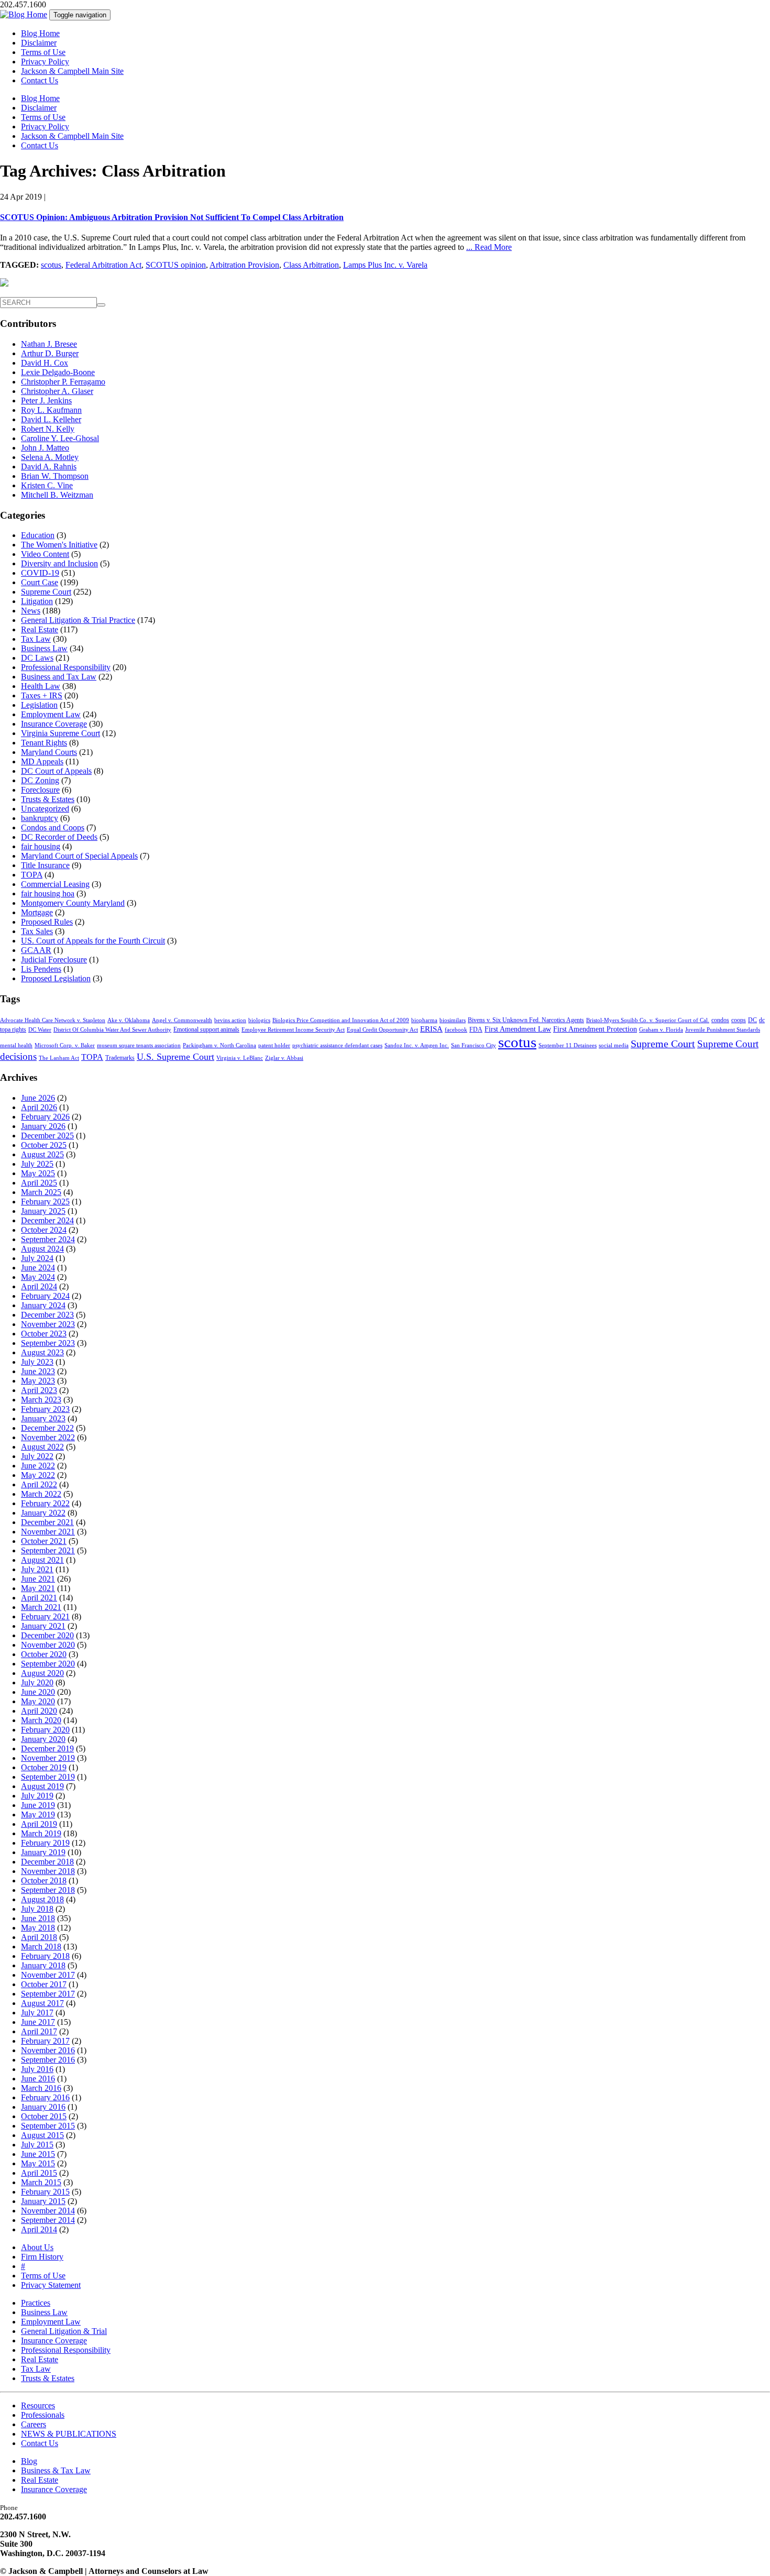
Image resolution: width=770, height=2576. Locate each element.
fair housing (41, 846)
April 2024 (39, 1286)
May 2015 (38, 2163)
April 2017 (39, 2031)
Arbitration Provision (244, 265)
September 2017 (48, 1994)
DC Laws (37, 658)
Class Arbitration (311, 265)
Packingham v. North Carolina (219, 1045)
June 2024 (38, 1268)
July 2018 (37, 1909)
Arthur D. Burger (50, 353)
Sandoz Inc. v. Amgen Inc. (417, 1045)
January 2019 (43, 1852)
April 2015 (39, 2173)
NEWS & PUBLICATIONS (69, 2434)
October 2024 (44, 1230)
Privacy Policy (45, 62)
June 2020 (38, 1692)
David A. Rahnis (49, 467)
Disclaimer (39, 43)
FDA (476, 1029)
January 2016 (43, 2107)
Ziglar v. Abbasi (284, 1058)
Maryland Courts (49, 752)
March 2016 (41, 2088)
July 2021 (37, 1569)
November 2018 (48, 1871)
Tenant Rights (44, 743)
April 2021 (39, 1598)
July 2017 (37, 2013)
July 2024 (37, 1258)
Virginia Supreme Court (60, 733)
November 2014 (48, 2211)
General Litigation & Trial (64, 2331)
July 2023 (37, 1362)
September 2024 (48, 1239)
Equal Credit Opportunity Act (382, 1030)
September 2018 (48, 1890)
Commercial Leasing (55, 884)
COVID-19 (40, 573)
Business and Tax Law (59, 677)
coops (739, 1020)
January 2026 (43, 1126)
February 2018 (45, 1956)
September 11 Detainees (568, 1045)
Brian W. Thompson (55, 476)
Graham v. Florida (661, 1030)
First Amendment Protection (595, 1029)
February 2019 (45, 1843)
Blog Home (40, 33)
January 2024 (43, 1305)
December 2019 (47, 1749)
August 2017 (42, 2003)
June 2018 (38, 1918)
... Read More (489, 247)
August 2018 (42, 1899)
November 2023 (48, 1324)
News (31, 611)
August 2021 (42, 1560)
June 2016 (38, 2079)
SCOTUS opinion (176, 265)
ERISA (431, 1029)
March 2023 (41, 1400)
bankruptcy (40, 818)
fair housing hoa (48, 894)
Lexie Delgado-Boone (58, 372)
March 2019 (41, 1833)
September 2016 (48, 2060)
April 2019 (39, 1824)
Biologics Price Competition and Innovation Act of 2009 (341, 1020)
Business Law (44, 648)
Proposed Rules (47, 922)
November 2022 (48, 1437)
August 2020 (42, 1673)
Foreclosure (40, 790)
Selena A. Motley (50, 457)
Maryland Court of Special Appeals (79, 856)
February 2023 (45, 1409)
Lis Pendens (41, 969)
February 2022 (45, 1503)
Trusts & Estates (48, 799)
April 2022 (39, 1484)
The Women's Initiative (59, 545)
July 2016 (37, 2069)
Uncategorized (45, 809)
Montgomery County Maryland (73, 903)
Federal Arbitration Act (103, 265)
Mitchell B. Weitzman (57, 495)
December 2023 (47, 1315)
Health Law (41, 686)
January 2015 (43, 2201)
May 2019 (38, 1815)
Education (38, 535)
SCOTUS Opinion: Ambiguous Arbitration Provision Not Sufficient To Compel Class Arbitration (172, 217)
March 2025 (41, 1192)
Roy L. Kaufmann (51, 410)
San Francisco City (474, 1045)
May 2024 (38, 1277)
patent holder (274, 1045)
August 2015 (42, 2135)
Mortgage (37, 912)
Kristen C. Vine (47, 485)
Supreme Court (46, 592)
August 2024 (42, 1249)
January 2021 (43, 1626)
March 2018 (41, 1947)
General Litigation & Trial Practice (78, 620)
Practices (36, 2303)
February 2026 (45, 1117)
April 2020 (39, 1711)
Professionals (43, 2415)
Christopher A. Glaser (57, 391)
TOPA (32, 875)
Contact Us (40, 80)
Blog (29, 2461)
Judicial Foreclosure (54, 960)
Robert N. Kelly (48, 429)
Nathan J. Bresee (49, 344)
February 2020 (45, 1730)
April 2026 (39, 1107)
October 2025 (44, 1145)
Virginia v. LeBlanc (240, 1058)
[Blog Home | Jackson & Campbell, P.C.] (24, 14)
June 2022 (38, 1466)
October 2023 (44, 1334)
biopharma (424, 1020)
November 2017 (48, 1975)
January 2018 (43, 1965)
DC (752, 1020)
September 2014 (48, 2220)
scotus (51, 265)
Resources (38, 2405)
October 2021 (44, 1541)
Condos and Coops (53, 827)
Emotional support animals (206, 1029)
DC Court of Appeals (56, 771)
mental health (16, 1045)
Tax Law (36, 639)
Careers (34, 2424)
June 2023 (38, 1371)
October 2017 (44, 1984)
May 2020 (38, 1701)
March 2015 (41, 2182)
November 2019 (48, 1758)
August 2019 (42, 1786)
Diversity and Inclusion (59, 563)
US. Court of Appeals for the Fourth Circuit (93, 941)
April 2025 (39, 1183)
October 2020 (44, 1654)
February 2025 (45, 1202)
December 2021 (47, 1522)
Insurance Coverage (54, 724)
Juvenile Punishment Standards (723, 1030)
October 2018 (44, 1881)
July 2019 (37, 1796)
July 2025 (37, 1164)
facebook (456, 1030)
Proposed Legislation (56, 978)
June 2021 (38, 1579)
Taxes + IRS (42, 695)
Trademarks (120, 1058)
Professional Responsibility (66, 667)
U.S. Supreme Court (175, 1057)
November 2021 (48, 1532)
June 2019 (38, 1805)
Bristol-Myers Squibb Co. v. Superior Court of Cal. (648, 1020)
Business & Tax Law (56, 2470)
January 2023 (43, 1418)
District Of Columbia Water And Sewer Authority (112, 1030)
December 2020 (47, 1635)
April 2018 (39, 1937)
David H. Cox (45, 363)
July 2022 (37, 1456)
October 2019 (44, 1767)
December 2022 (47, 1428)
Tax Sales (37, 931)
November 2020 (48, 1645)
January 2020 (43, 1739)
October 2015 (44, 2116)
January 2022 (43, 1513)
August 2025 (42, 1154)
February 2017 (45, 2041)
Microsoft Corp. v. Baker (65, 1045)
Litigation (37, 601)
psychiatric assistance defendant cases (337, 1045)
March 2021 (41, 1607)
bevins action (230, 1020)
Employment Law (51, 714)
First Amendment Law (518, 1029)
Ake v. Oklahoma (129, 1020)
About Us (37, 2247)
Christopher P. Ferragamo (63, 382)
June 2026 (38, 1098)
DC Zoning (40, 780)
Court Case (40, 582)
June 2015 (38, 2154)
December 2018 (47, 1862)
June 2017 (38, 2022)
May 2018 (38, 1928)
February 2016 (45, 2097)
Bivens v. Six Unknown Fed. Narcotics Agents (526, 1020)
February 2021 (45, 1616)
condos (720, 1020)
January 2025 (43, 1211)
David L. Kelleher (51, 419)
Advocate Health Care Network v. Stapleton (53, 1020)
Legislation (39, 705)
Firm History (42, 2257)
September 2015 (48, 2126)
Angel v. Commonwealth (182, 1020)
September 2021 (48, 1550)
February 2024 (45, 1296)
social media (614, 1045)
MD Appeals (42, 761)
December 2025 (47, 1136)
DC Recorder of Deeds (59, 837)
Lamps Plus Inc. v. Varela (385, 265)
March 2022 (41, 1494)
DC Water (40, 1030)
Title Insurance (45, 865)
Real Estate (40, 629)
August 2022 (42, 1447)
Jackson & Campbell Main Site (72, 71)
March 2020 (41, 1720)
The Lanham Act (59, 1058)
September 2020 (48, 1664)
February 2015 (45, 2192)
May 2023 (38, 1381)
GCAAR (36, 950)
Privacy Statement (51, 2285)
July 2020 (37, 1682)
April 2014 (39, 2229)
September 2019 (48, 1777)
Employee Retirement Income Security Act (293, 1030)
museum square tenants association (139, 1045)
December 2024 (47, 1220)
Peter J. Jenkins (46, 401)
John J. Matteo (45, 448)
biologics (259, 1020)
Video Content (45, 554)
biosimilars (453, 1020)
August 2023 (42, 1352)
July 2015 (37, 2145)
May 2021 (38, 1588)
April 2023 (39, 1390)
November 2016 (48, 2050)
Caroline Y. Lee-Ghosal (60, 438)
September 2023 (48, 1343)
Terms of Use (43, 52)
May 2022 (38, 1475)
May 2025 (38, 1173)
